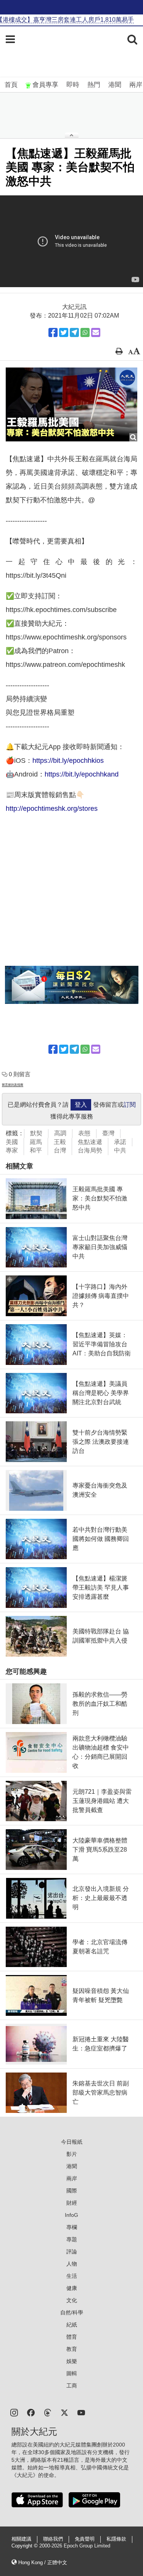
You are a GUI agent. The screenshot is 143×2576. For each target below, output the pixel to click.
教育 (72, 2349)
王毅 (60, 1142)
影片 (72, 2154)
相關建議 (21, 2539)
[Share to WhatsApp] (85, 332)
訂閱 (130, 1105)
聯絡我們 (53, 2539)
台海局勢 (90, 1150)
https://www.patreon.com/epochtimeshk (65, 665)
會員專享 (45, 85)
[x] (64, 2412)
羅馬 (36, 1142)
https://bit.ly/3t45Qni (36, 575)
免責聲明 (85, 2539)
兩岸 (136, 85)
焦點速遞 (90, 1142)
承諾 (120, 1142)
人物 (72, 2264)
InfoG (71, 2215)
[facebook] (31, 2412)
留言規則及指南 (13, 1085)
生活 (72, 2276)
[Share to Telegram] (74, 332)
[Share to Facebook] (53, 332)
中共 (120, 1150)
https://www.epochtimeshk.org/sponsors (66, 637)
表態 (84, 1133)
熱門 (94, 85)
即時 (73, 85)
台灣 (60, 1150)
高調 (60, 1133)
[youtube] (81, 2412)
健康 (72, 2288)
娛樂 (72, 2361)
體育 (72, 2337)
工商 (72, 2386)
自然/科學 (72, 2312)
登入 (81, 1105)
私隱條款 (116, 2539)
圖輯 (72, 2373)
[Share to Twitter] (64, 332)
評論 (72, 2252)
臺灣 (108, 1133)
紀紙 (72, 2325)
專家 (12, 1150)
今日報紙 (72, 2142)
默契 (36, 1133)
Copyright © (25, 2546)
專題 (72, 2239)
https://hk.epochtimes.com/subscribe (61, 610)
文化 (72, 2300)
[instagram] (14, 2412)
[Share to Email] (96, 332)
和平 (36, 1150)
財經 (72, 2203)
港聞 (115, 85)
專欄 (72, 2227)
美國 (12, 1142)
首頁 (11, 85)
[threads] (48, 2412)
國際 (72, 2191)
